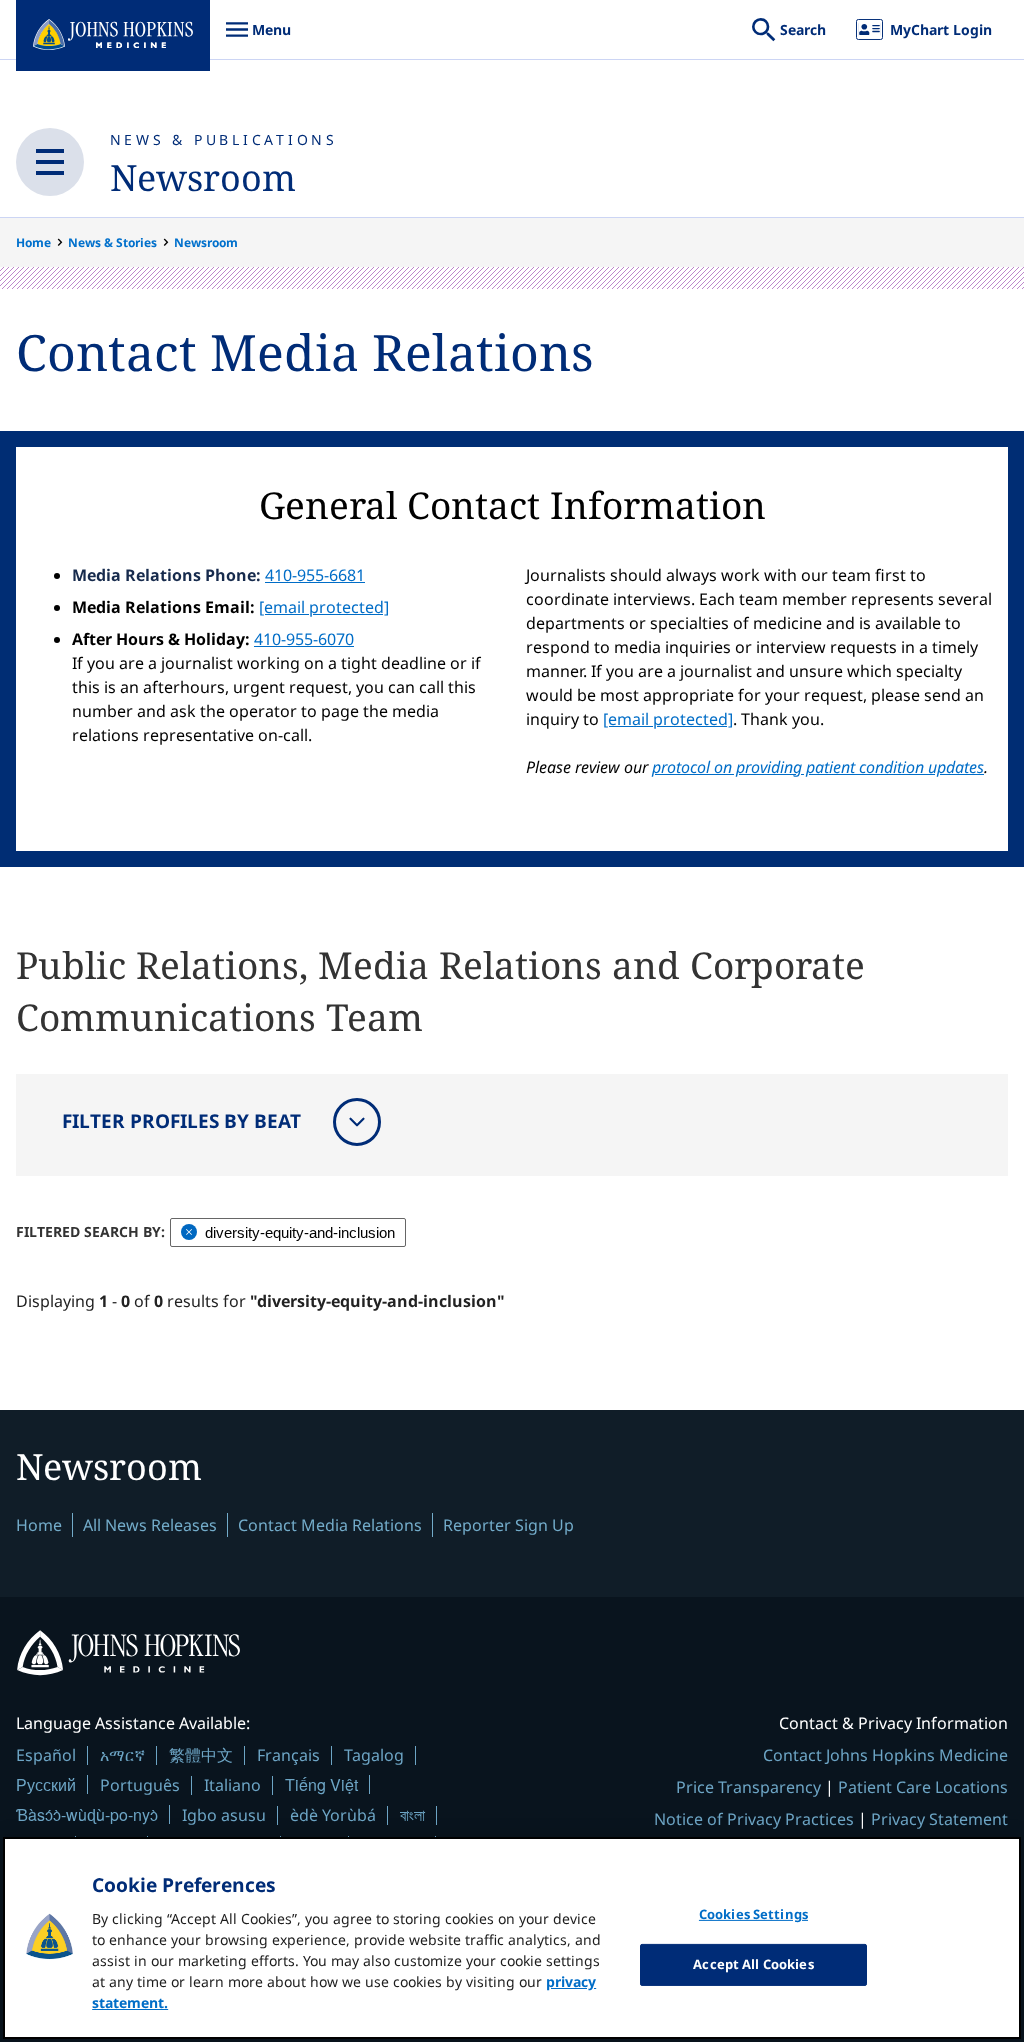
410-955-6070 (304, 639)
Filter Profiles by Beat (181, 1121)
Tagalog (374, 1755)
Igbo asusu (224, 1815)
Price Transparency (748, 1787)
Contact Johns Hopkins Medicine (885, 1755)
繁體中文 (201, 1755)
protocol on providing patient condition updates (818, 767)
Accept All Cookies (753, 1964)
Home (33, 242)
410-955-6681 (315, 575)
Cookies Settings (753, 1914)
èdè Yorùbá (333, 1815)
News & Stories (112, 242)
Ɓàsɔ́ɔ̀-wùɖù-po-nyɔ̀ (87, 1814)
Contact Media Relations (330, 1525)
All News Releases (150, 1525)
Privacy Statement (939, 1819)
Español (46, 1755)
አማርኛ (122, 1755)
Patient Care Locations (923, 1787)
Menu (258, 39)
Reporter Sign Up (508, 1525)
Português (140, 1785)
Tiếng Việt (321, 1784)
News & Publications (224, 139)
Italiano (232, 1785)
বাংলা (412, 1815)
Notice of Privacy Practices (754, 1819)
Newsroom (203, 177)
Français (288, 1755)
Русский (46, 1784)
